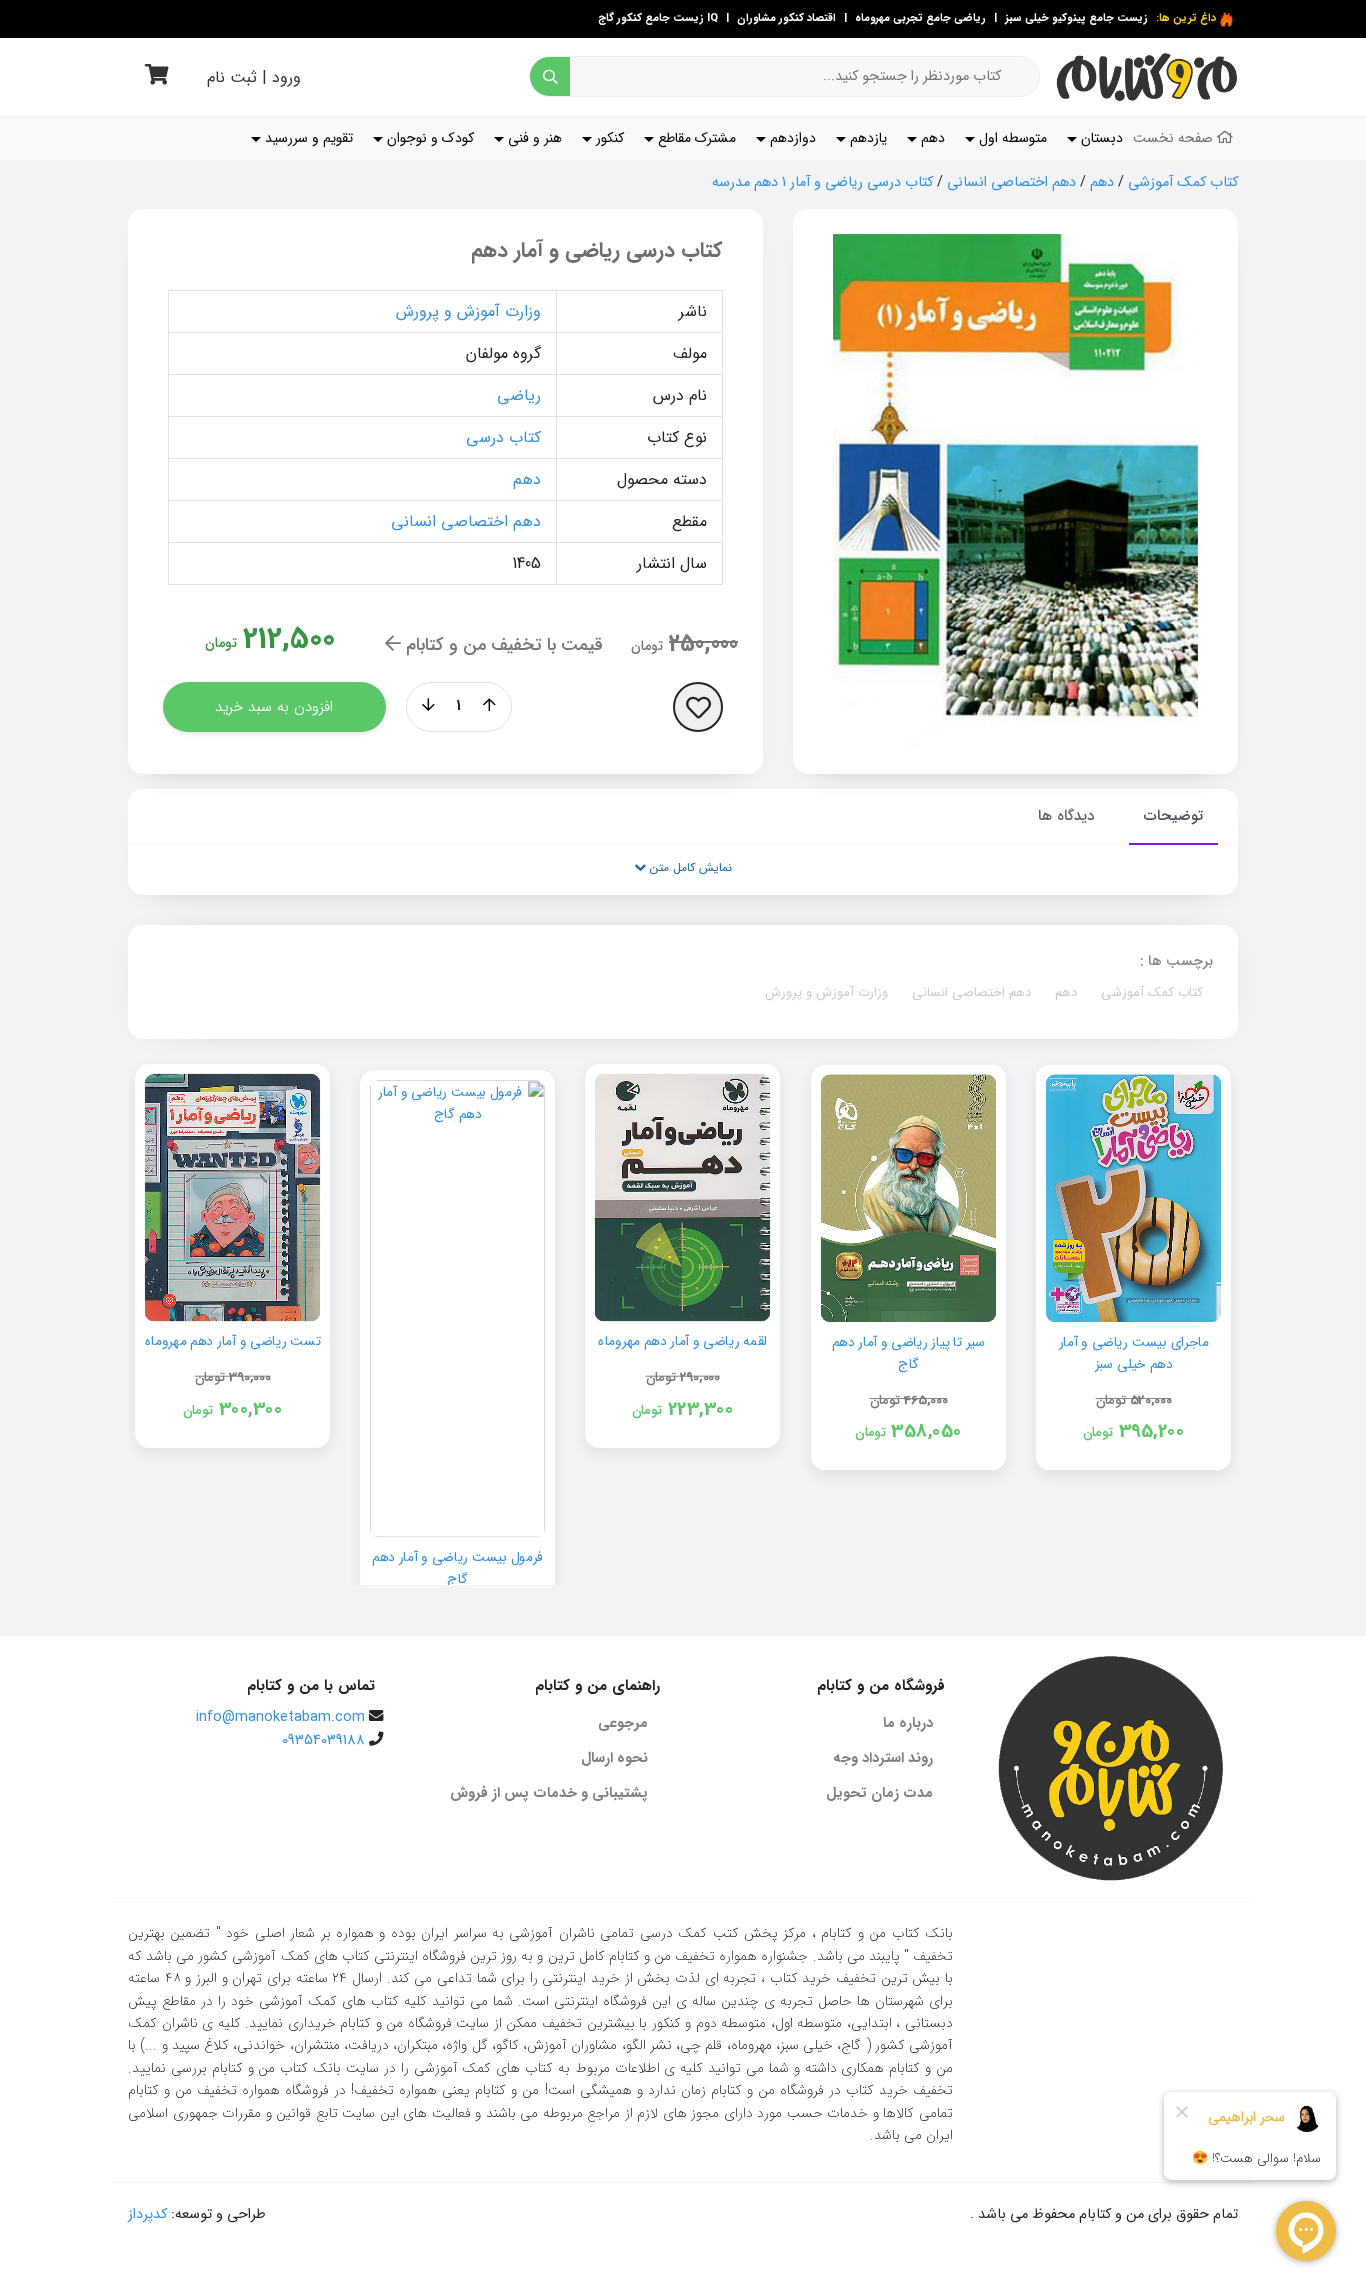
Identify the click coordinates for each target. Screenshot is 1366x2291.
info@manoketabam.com (280, 1717)
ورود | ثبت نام (254, 77)
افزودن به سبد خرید (274, 707)
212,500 (289, 639)
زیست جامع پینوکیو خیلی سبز (1075, 18)
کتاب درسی (503, 437)
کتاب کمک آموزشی (1183, 182)
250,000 (703, 644)
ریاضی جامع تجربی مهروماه (920, 18)
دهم (1102, 182)
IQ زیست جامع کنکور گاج (658, 18)
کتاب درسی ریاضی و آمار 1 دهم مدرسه (822, 182)
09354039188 (323, 1740)
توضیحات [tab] (1173, 816)
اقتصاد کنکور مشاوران (785, 18)
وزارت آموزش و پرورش (468, 311)
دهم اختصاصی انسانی (1011, 182)
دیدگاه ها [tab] (1066, 816)
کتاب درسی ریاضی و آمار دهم (597, 250)
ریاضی (519, 395)
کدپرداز (147, 2214)
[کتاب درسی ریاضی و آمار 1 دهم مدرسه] (1015, 491)
